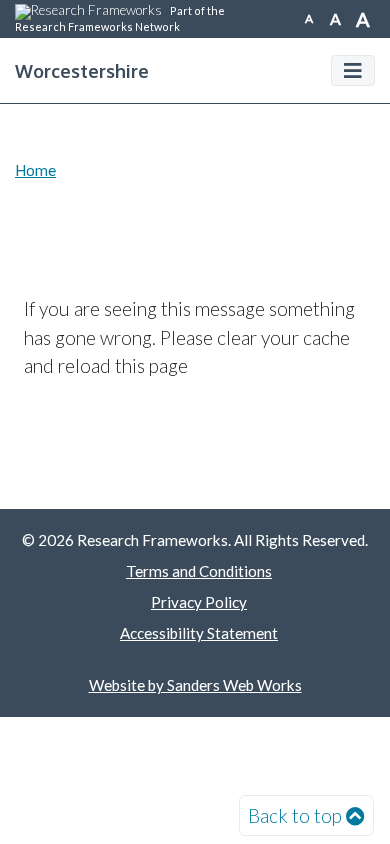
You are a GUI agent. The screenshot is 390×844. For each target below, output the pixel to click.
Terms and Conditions (199, 571)
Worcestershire (82, 70)
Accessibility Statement (199, 633)
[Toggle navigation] (353, 70)
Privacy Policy (199, 602)
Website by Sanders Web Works (195, 685)
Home (35, 170)
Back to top (295, 815)
